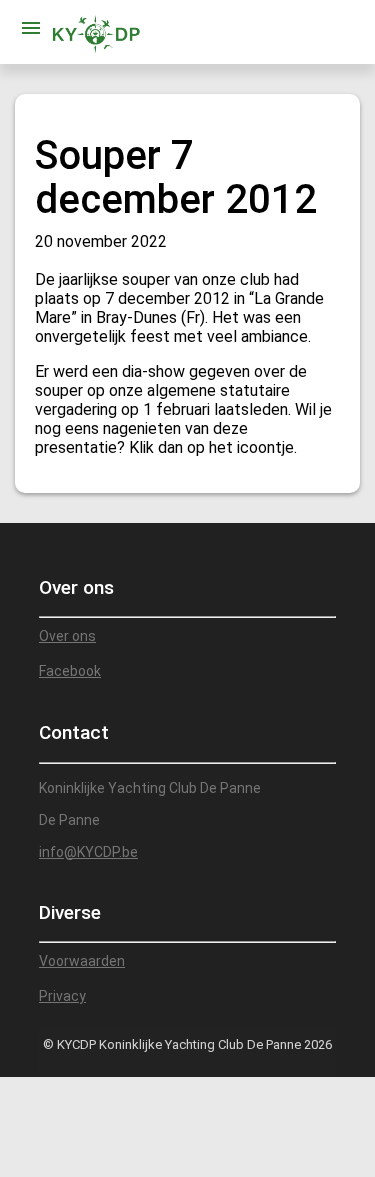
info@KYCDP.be (88, 852)
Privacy (62, 996)
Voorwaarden (82, 961)
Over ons (67, 636)
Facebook (70, 671)
